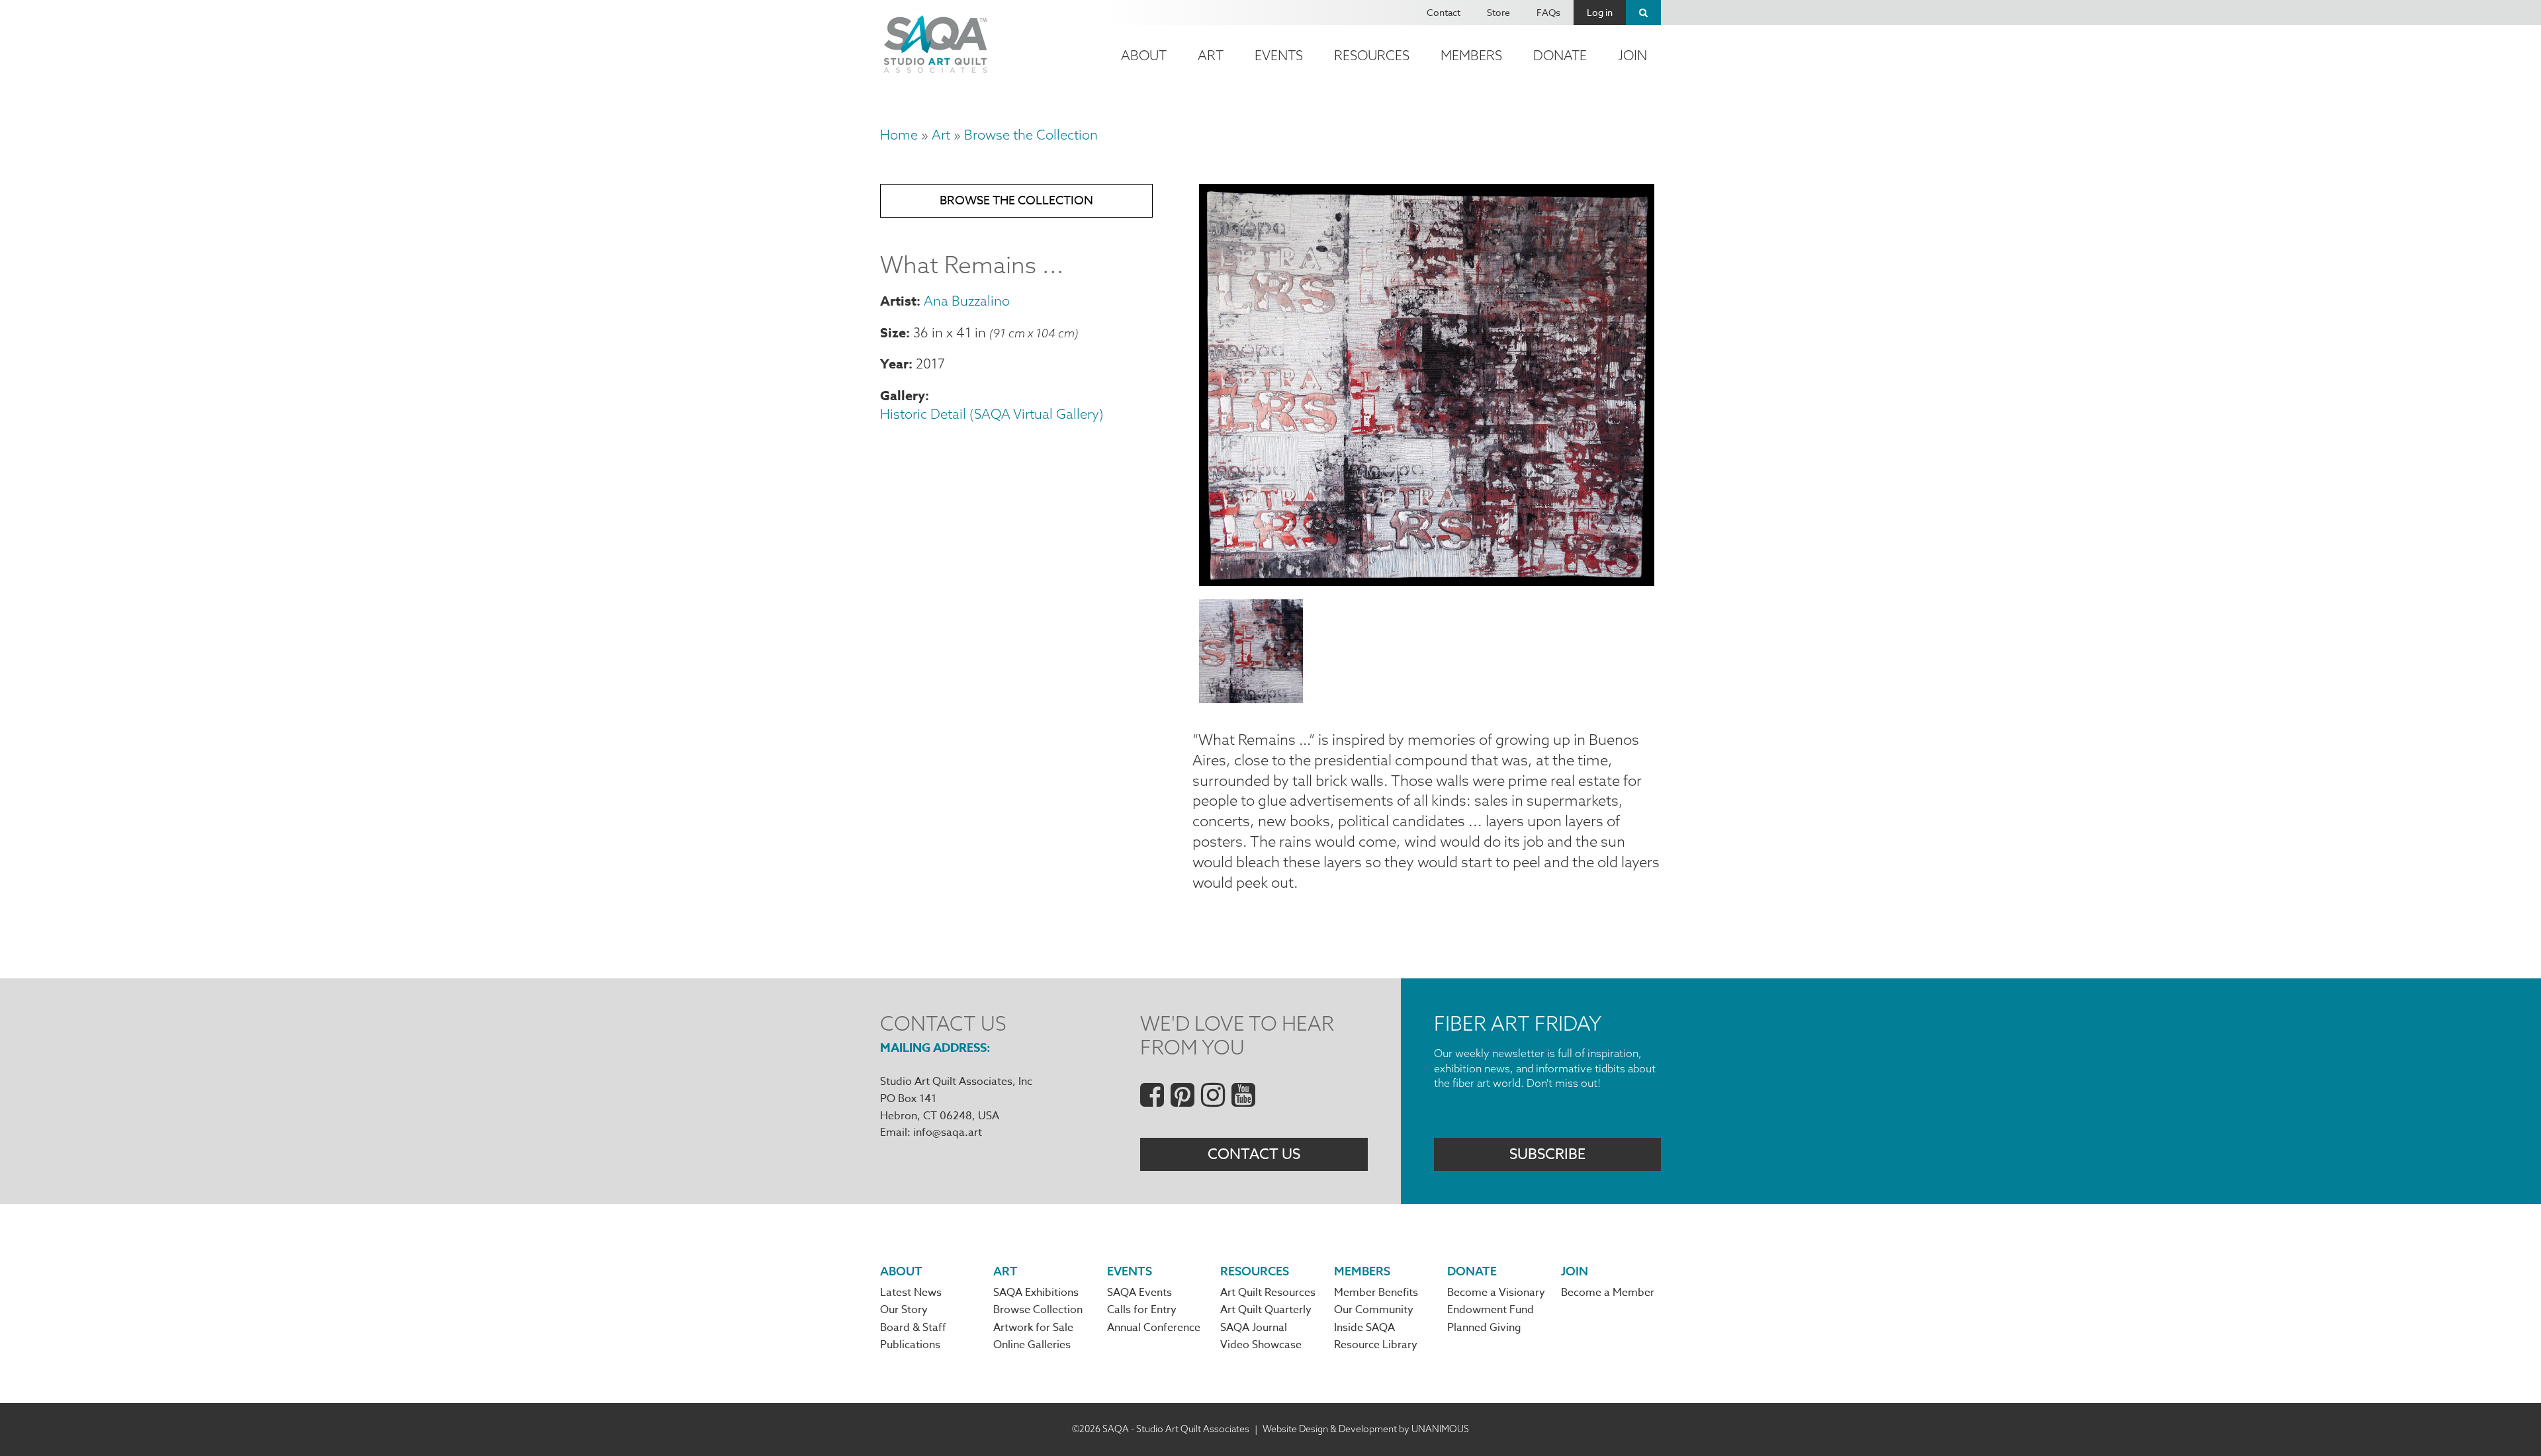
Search (1643, 13)
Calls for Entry (1142, 1310)
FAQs (1548, 12)
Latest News (911, 1293)
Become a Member (1608, 1293)
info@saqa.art (948, 1133)
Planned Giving (1484, 1328)
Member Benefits (1376, 1293)
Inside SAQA (1364, 1328)
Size (893, 332)
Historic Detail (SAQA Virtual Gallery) (992, 414)
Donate (1560, 55)
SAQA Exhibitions (1036, 1293)
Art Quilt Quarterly (1266, 1310)
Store (1498, 12)
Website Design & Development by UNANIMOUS (1366, 1429)
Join (1632, 55)
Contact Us (1254, 1154)
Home (899, 135)
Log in (1600, 12)
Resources (1372, 55)
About (1144, 55)
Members (1471, 55)
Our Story (904, 1310)
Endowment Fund (1491, 1310)
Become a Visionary (1496, 1293)
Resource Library (1376, 1345)
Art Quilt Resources (1268, 1293)
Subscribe (1547, 1154)
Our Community (1374, 1310)
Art (1211, 55)
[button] (1427, 581)
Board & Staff (913, 1328)
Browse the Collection (1031, 135)
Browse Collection (1038, 1310)
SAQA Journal (1254, 1328)
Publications (910, 1345)
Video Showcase (1261, 1345)
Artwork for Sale (1033, 1328)
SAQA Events (1139, 1293)
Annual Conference (1154, 1328)
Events (1279, 55)
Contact (1444, 12)
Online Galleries (1032, 1345)
